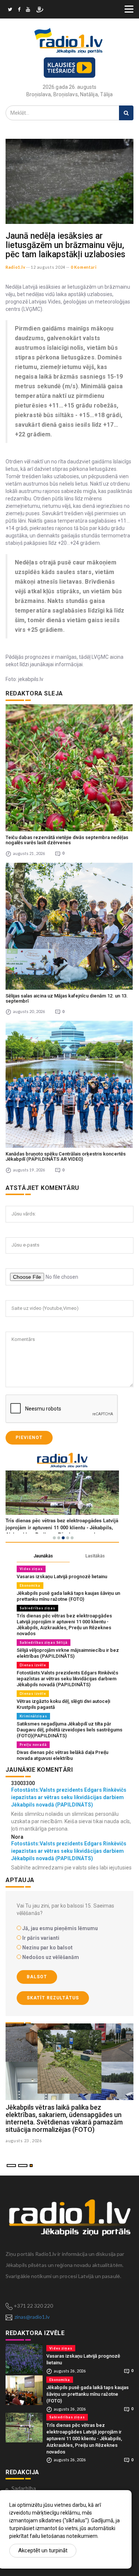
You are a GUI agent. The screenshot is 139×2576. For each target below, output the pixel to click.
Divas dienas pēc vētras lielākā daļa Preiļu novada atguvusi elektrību (62, 1755)
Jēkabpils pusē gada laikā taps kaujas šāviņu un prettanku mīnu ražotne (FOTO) (68, 1596)
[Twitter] (10, 10)
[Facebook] (19, 10)
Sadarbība (24, 2488)
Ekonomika (30, 1585)
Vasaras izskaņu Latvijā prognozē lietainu (62, 1577)
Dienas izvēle (33, 1665)
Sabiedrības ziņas (37, 1608)
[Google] (28, 10)
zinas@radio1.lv (32, 2317)
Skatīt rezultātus (53, 1998)
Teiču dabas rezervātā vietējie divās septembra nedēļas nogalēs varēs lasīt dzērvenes (67, 840)
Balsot (37, 1977)
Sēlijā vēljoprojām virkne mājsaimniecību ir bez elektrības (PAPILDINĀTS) (68, 1653)
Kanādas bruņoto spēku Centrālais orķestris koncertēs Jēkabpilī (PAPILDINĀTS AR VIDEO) (66, 1156)
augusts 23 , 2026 (24, 2141)
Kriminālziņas (33, 1716)
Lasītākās (95, 1556)
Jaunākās (43, 1556)
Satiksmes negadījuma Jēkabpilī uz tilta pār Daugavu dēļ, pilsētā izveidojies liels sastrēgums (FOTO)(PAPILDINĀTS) (69, 1730)
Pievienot (29, 1438)
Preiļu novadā (33, 1745)
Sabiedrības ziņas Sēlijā (44, 1642)
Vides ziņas (31, 1569)
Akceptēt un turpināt (43, 2550)
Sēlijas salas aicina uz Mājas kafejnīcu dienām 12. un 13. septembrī (67, 998)
